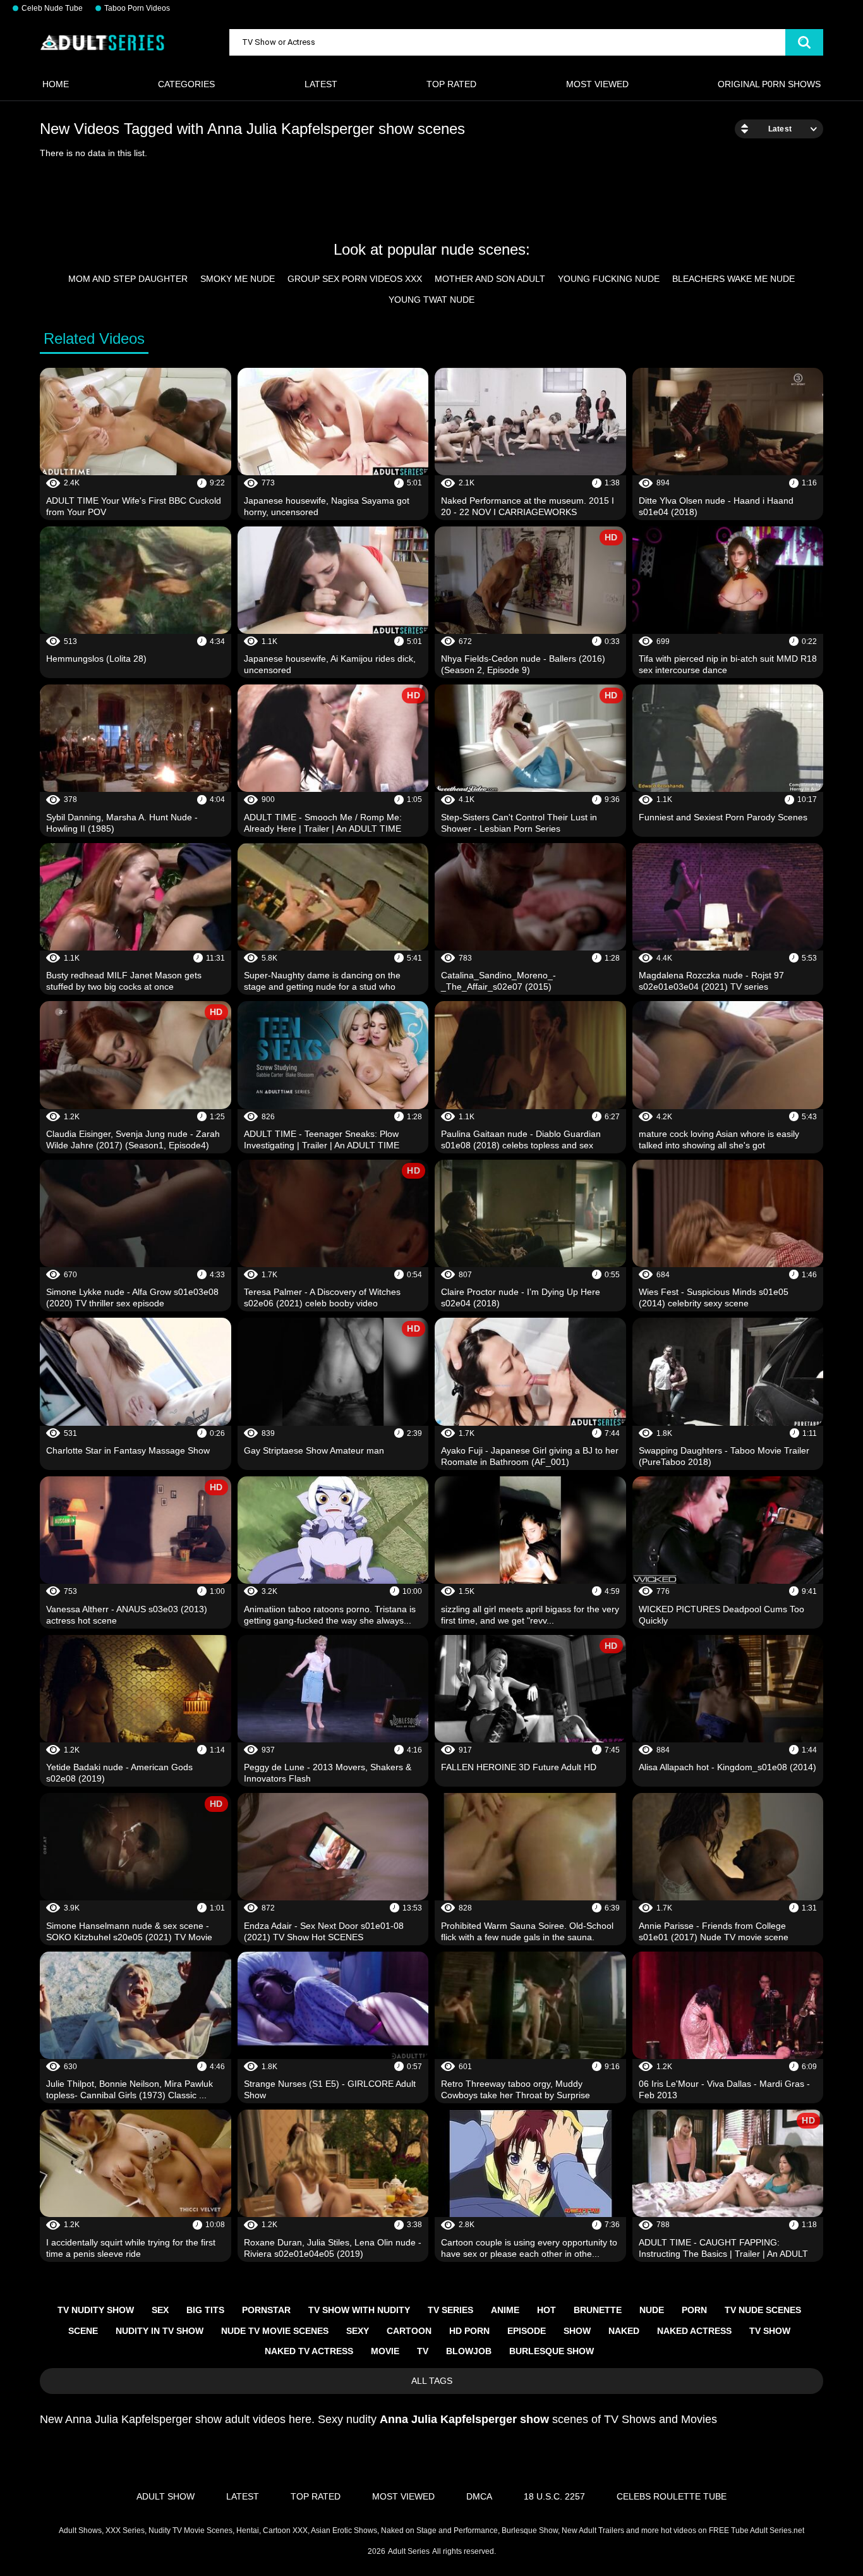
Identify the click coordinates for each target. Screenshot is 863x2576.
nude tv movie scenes (275, 2331)
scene (83, 2331)
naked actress (694, 2331)
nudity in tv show (160, 2331)
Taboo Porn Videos (137, 8)
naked (624, 2331)
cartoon (409, 2331)
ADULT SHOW (166, 2496)
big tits (205, 2310)
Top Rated (451, 84)
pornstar (266, 2310)
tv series (450, 2310)
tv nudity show (96, 2310)
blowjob (469, 2351)
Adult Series (409, 2551)
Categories (186, 84)
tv (423, 2351)
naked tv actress (309, 2351)
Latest (321, 84)
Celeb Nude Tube (52, 8)
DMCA (479, 2496)
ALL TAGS (432, 2381)
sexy (358, 2331)
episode (527, 2331)
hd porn (469, 2331)
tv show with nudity (359, 2310)
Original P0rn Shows (769, 84)
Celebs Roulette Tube (672, 2496)
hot (546, 2310)
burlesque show (552, 2351)
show (577, 2331)
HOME (56, 84)
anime (505, 2310)
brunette (598, 2310)
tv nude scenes (763, 2310)
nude (652, 2310)
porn (694, 2310)
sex (160, 2310)
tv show (770, 2331)
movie (385, 2351)
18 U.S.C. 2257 (554, 2496)
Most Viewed (597, 84)
